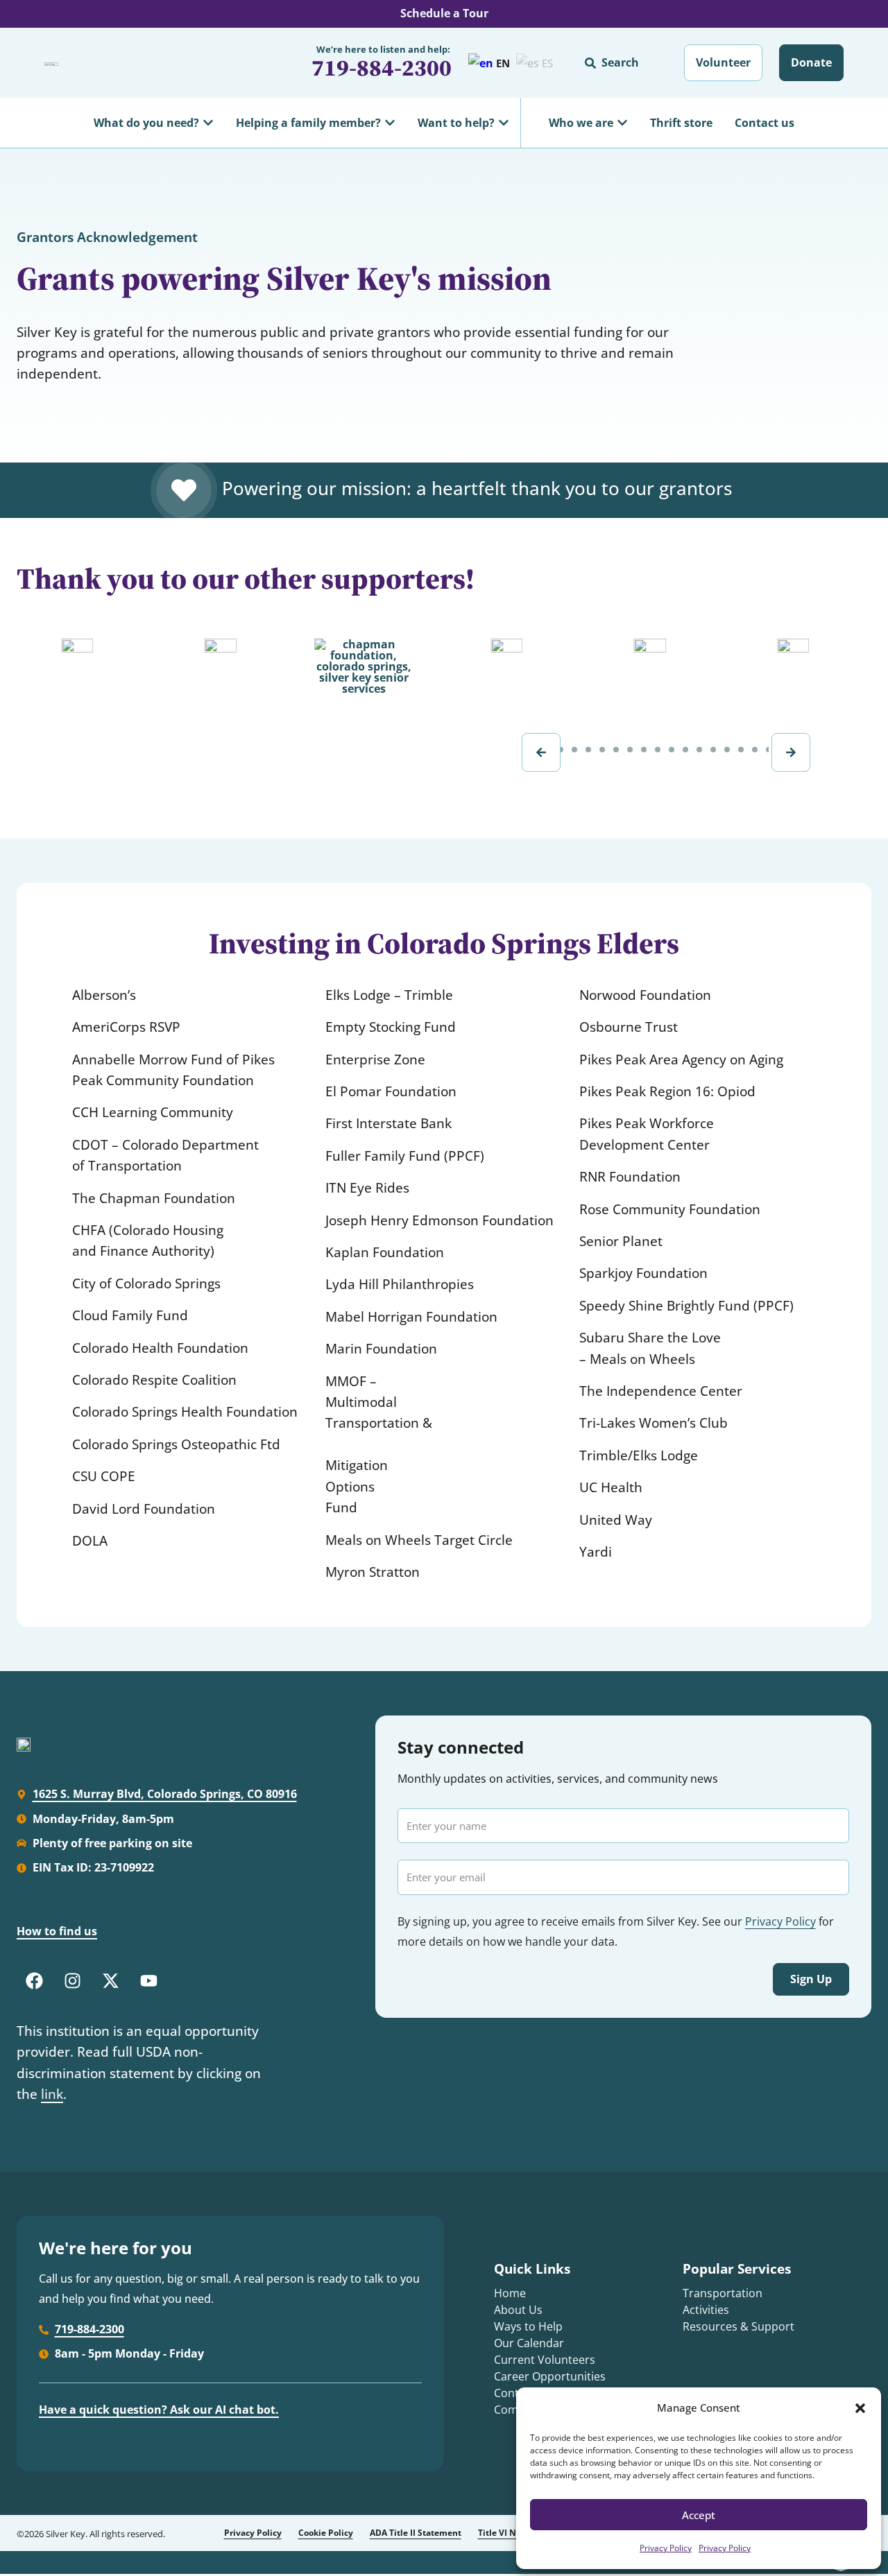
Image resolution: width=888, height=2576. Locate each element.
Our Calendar (529, 2343)
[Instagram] (72, 1981)
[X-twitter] (110, 1981)
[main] (444, 910)
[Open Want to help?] (504, 123)
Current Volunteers (545, 2360)
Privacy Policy (666, 2548)
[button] (860, 2408)
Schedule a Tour (444, 13)
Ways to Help (528, 2326)
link (52, 2094)
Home (510, 2293)
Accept (699, 2515)
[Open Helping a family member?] (390, 123)
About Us (518, 2310)
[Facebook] (34, 1981)
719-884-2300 (382, 68)
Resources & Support (738, 2326)
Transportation (723, 2293)
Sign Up (811, 1979)
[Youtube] (148, 1981)
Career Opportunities (550, 2376)
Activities (706, 2310)
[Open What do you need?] (208, 123)
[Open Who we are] (622, 123)
